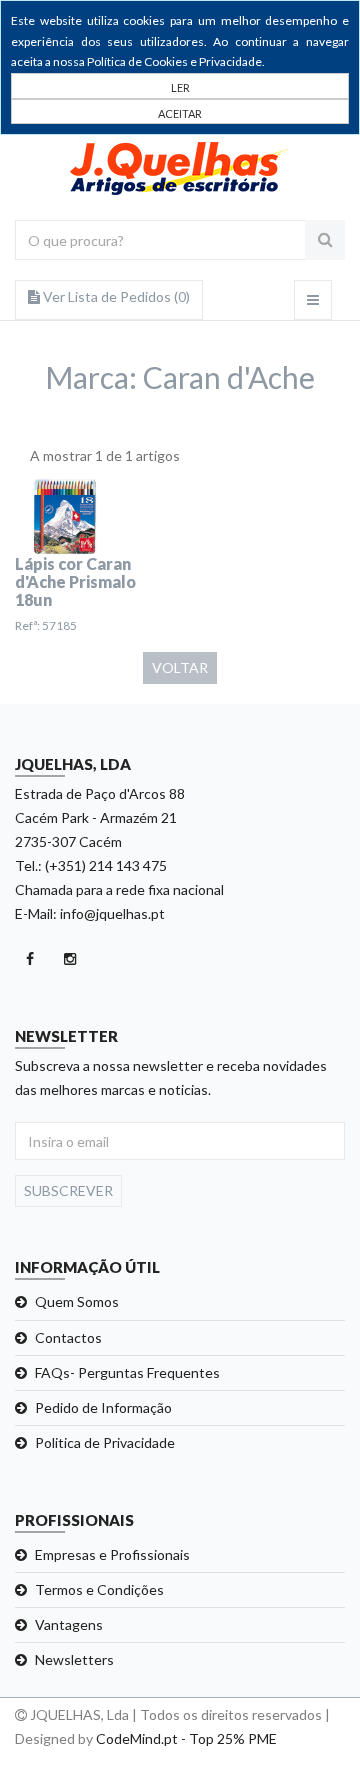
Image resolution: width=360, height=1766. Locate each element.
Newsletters (74, 1659)
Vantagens (69, 1624)
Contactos (68, 1337)
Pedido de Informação (103, 1407)
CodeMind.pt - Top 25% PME (186, 1738)
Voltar (180, 667)
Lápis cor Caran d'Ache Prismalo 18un (75, 581)
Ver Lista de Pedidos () (115, 296)
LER (180, 87)
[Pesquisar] (325, 240)
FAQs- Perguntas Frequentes (127, 1372)
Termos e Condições (99, 1589)
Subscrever (68, 1190)
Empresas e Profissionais (112, 1554)
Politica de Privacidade (105, 1442)
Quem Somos (77, 1301)
